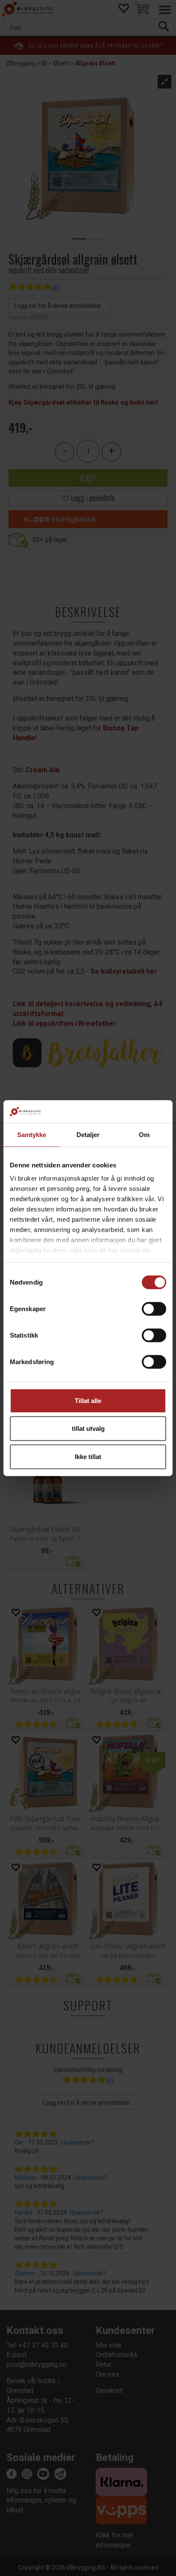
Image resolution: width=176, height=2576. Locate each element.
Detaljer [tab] (88, 1134)
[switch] (154, 1309)
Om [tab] (144, 1134)
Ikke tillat (88, 1456)
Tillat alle (88, 1400)
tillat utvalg (88, 1428)
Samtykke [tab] (32, 1134)
